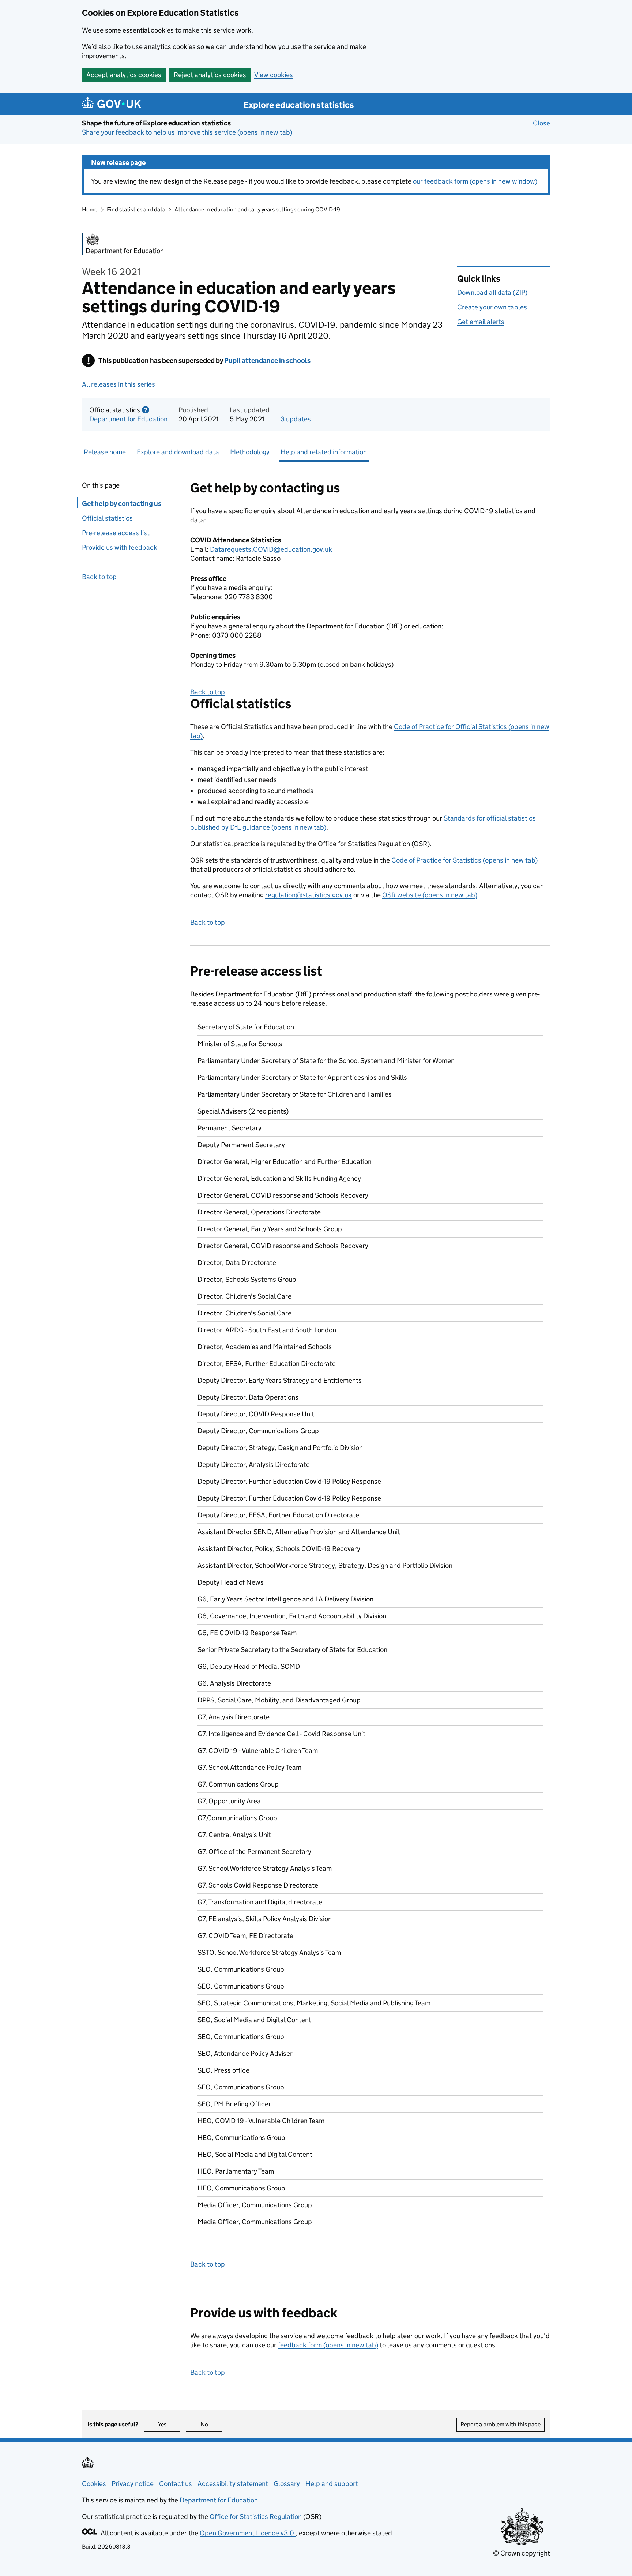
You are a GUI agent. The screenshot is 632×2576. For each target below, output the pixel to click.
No (211, 2424)
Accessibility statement (233, 2484)
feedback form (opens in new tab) (328, 2345)
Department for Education (128, 419)
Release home (105, 452)
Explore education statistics (299, 105)
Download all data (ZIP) (492, 292)
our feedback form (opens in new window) (475, 181)
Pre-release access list (116, 533)
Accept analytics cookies (124, 75)
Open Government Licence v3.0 (248, 2533)
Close (541, 123)
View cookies (274, 75)
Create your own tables (492, 307)
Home (90, 209)
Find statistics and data (136, 209)
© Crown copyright (522, 2553)
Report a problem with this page (501, 2424)
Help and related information (324, 452)
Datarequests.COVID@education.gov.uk (271, 549)
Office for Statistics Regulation (256, 2517)
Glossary (287, 2484)
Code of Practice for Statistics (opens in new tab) (464, 860)
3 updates (296, 419)
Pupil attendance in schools (267, 361)
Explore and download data (178, 452)
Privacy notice (133, 2484)
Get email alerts (481, 322)
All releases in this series (118, 384)
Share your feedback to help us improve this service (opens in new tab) (187, 132)
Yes (169, 2424)
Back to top (99, 577)
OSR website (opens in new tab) (430, 895)
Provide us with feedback (120, 547)
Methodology (250, 452)
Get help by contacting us (122, 504)
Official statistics (107, 518)
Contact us (176, 2484)
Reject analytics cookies (210, 75)
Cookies (94, 2484)
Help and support (332, 2484)
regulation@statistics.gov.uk (309, 895)
